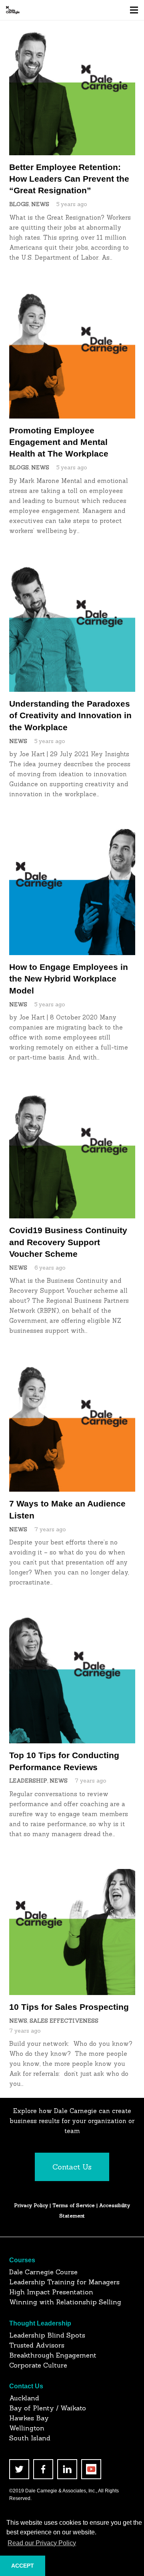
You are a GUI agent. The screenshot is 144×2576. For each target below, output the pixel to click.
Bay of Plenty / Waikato (48, 2408)
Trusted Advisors (37, 2345)
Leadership (28, 1781)
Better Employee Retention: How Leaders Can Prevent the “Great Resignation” (69, 179)
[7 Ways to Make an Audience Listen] (72, 1371)
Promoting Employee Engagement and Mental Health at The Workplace (59, 442)
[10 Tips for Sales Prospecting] (72, 1874)
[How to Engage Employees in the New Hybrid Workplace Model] (72, 834)
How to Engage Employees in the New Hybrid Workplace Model (69, 979)
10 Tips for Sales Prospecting (69, 2007)
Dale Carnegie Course (43, 2272)
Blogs (19, 204)
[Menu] (134, 10)
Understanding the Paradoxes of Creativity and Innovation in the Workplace (70, 715)
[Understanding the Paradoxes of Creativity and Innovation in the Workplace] (72, 571)
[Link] (13, 10)
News (40, 204)
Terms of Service (74, 2205)
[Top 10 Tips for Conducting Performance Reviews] (72, 1622)
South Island (30, 2438)
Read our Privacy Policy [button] (42, 2543)
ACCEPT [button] (23, 2566)
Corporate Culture (38, 2365)
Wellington (27, 2428)
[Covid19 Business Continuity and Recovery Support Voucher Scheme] (72, 1097)
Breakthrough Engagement (53, 2355)
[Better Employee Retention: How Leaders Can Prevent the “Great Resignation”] (72, 34)
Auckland (24, 2398)
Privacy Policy (31, 2205)
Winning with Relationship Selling (65, 2302)
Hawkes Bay (29, 2418)
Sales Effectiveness (64, 2021)
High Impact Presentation (51, 2292)
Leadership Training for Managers (64, 2282)
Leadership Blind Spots (47, 2335)
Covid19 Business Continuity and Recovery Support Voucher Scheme (68, 1242)
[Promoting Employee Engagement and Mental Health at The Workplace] (72, 297)
